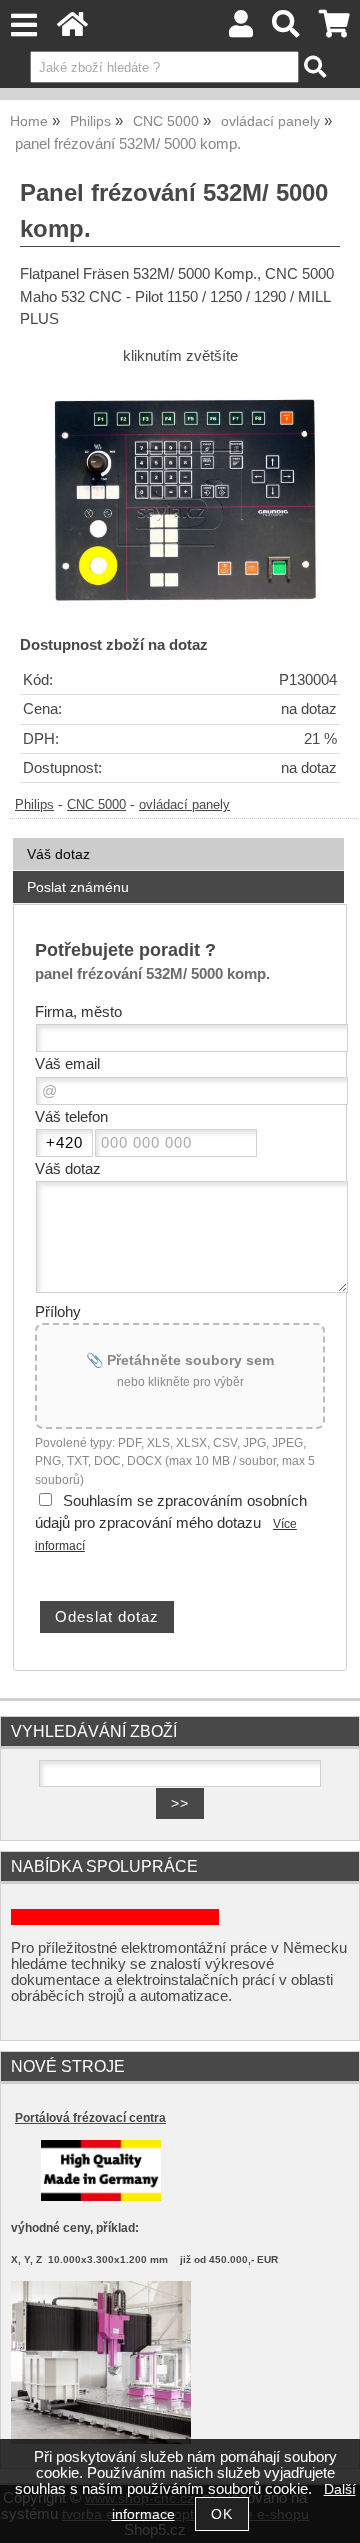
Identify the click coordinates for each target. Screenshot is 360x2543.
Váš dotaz (58, 854)
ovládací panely (184, 805)
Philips (34, 805)
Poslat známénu (78, 887)
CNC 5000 (96, 805)
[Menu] (23, 25)
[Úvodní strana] (72, 29)
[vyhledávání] (286, 29)
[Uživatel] (241, 29)
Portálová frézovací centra (90, 2118)
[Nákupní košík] (334, 29)
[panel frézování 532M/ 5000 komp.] (180, 497)
